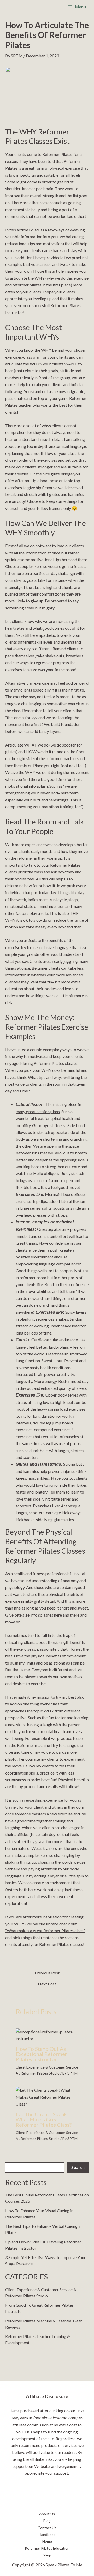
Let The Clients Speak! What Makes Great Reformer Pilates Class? (44, 2119)
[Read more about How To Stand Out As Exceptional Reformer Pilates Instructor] (47, 2035)
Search (78, 2167)
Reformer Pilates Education (47, 2548)
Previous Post (47, 1973)
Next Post (47, 1984)
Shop (47, 2555)
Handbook (47, 2534)
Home (47, 2541)
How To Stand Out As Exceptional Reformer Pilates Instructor (41, 2054)
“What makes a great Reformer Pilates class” (45, 1931)
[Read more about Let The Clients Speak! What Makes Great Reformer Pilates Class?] (47, 2097)
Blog (47, 2521)
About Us (47, 2514)
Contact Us (47, 2528)
